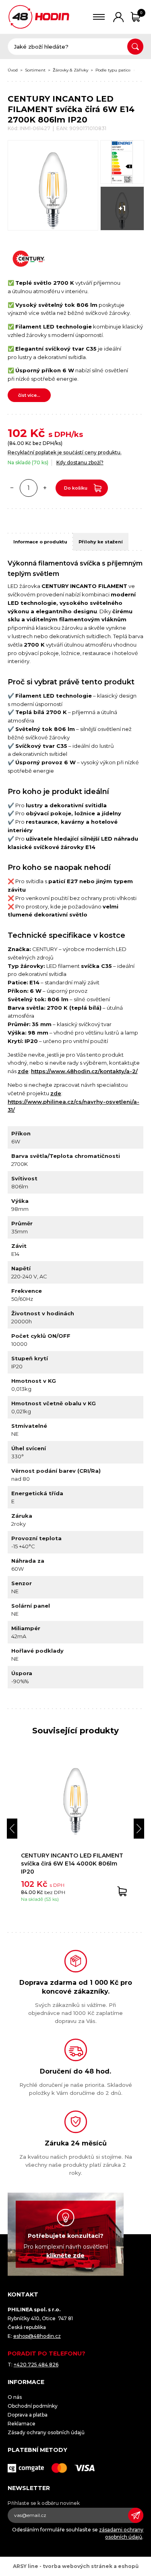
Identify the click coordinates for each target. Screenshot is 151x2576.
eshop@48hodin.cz (37, 2336)
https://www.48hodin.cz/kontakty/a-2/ (84, 1071)
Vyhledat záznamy (135, 47)
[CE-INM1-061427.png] (122, 162)
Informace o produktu (40, 542)
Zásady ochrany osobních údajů (46, 2432)
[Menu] (99, 17)
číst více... (29, 395)
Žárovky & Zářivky (70, 70)
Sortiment (35, 70)
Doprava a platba (28, 2415)
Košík (141, 13)
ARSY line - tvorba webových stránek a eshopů (76, 2566)
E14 (142, 70)
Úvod (13, 70)
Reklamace (22, 2424)
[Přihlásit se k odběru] (136, 2515)
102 (17, 433)
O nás (15, 2397)
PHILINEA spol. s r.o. (39, 17)
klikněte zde (65, 2256)
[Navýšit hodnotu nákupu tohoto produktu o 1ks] (45, 488)
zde (23, 1071)
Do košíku (76, 488)
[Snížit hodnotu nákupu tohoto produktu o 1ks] (12, 488)
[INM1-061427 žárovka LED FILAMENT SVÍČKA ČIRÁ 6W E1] (53, 185)
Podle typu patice (113, 70)
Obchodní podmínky (33, 2406)
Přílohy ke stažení (101, 542)
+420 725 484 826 (36, 2365)
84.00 (17, 443)
